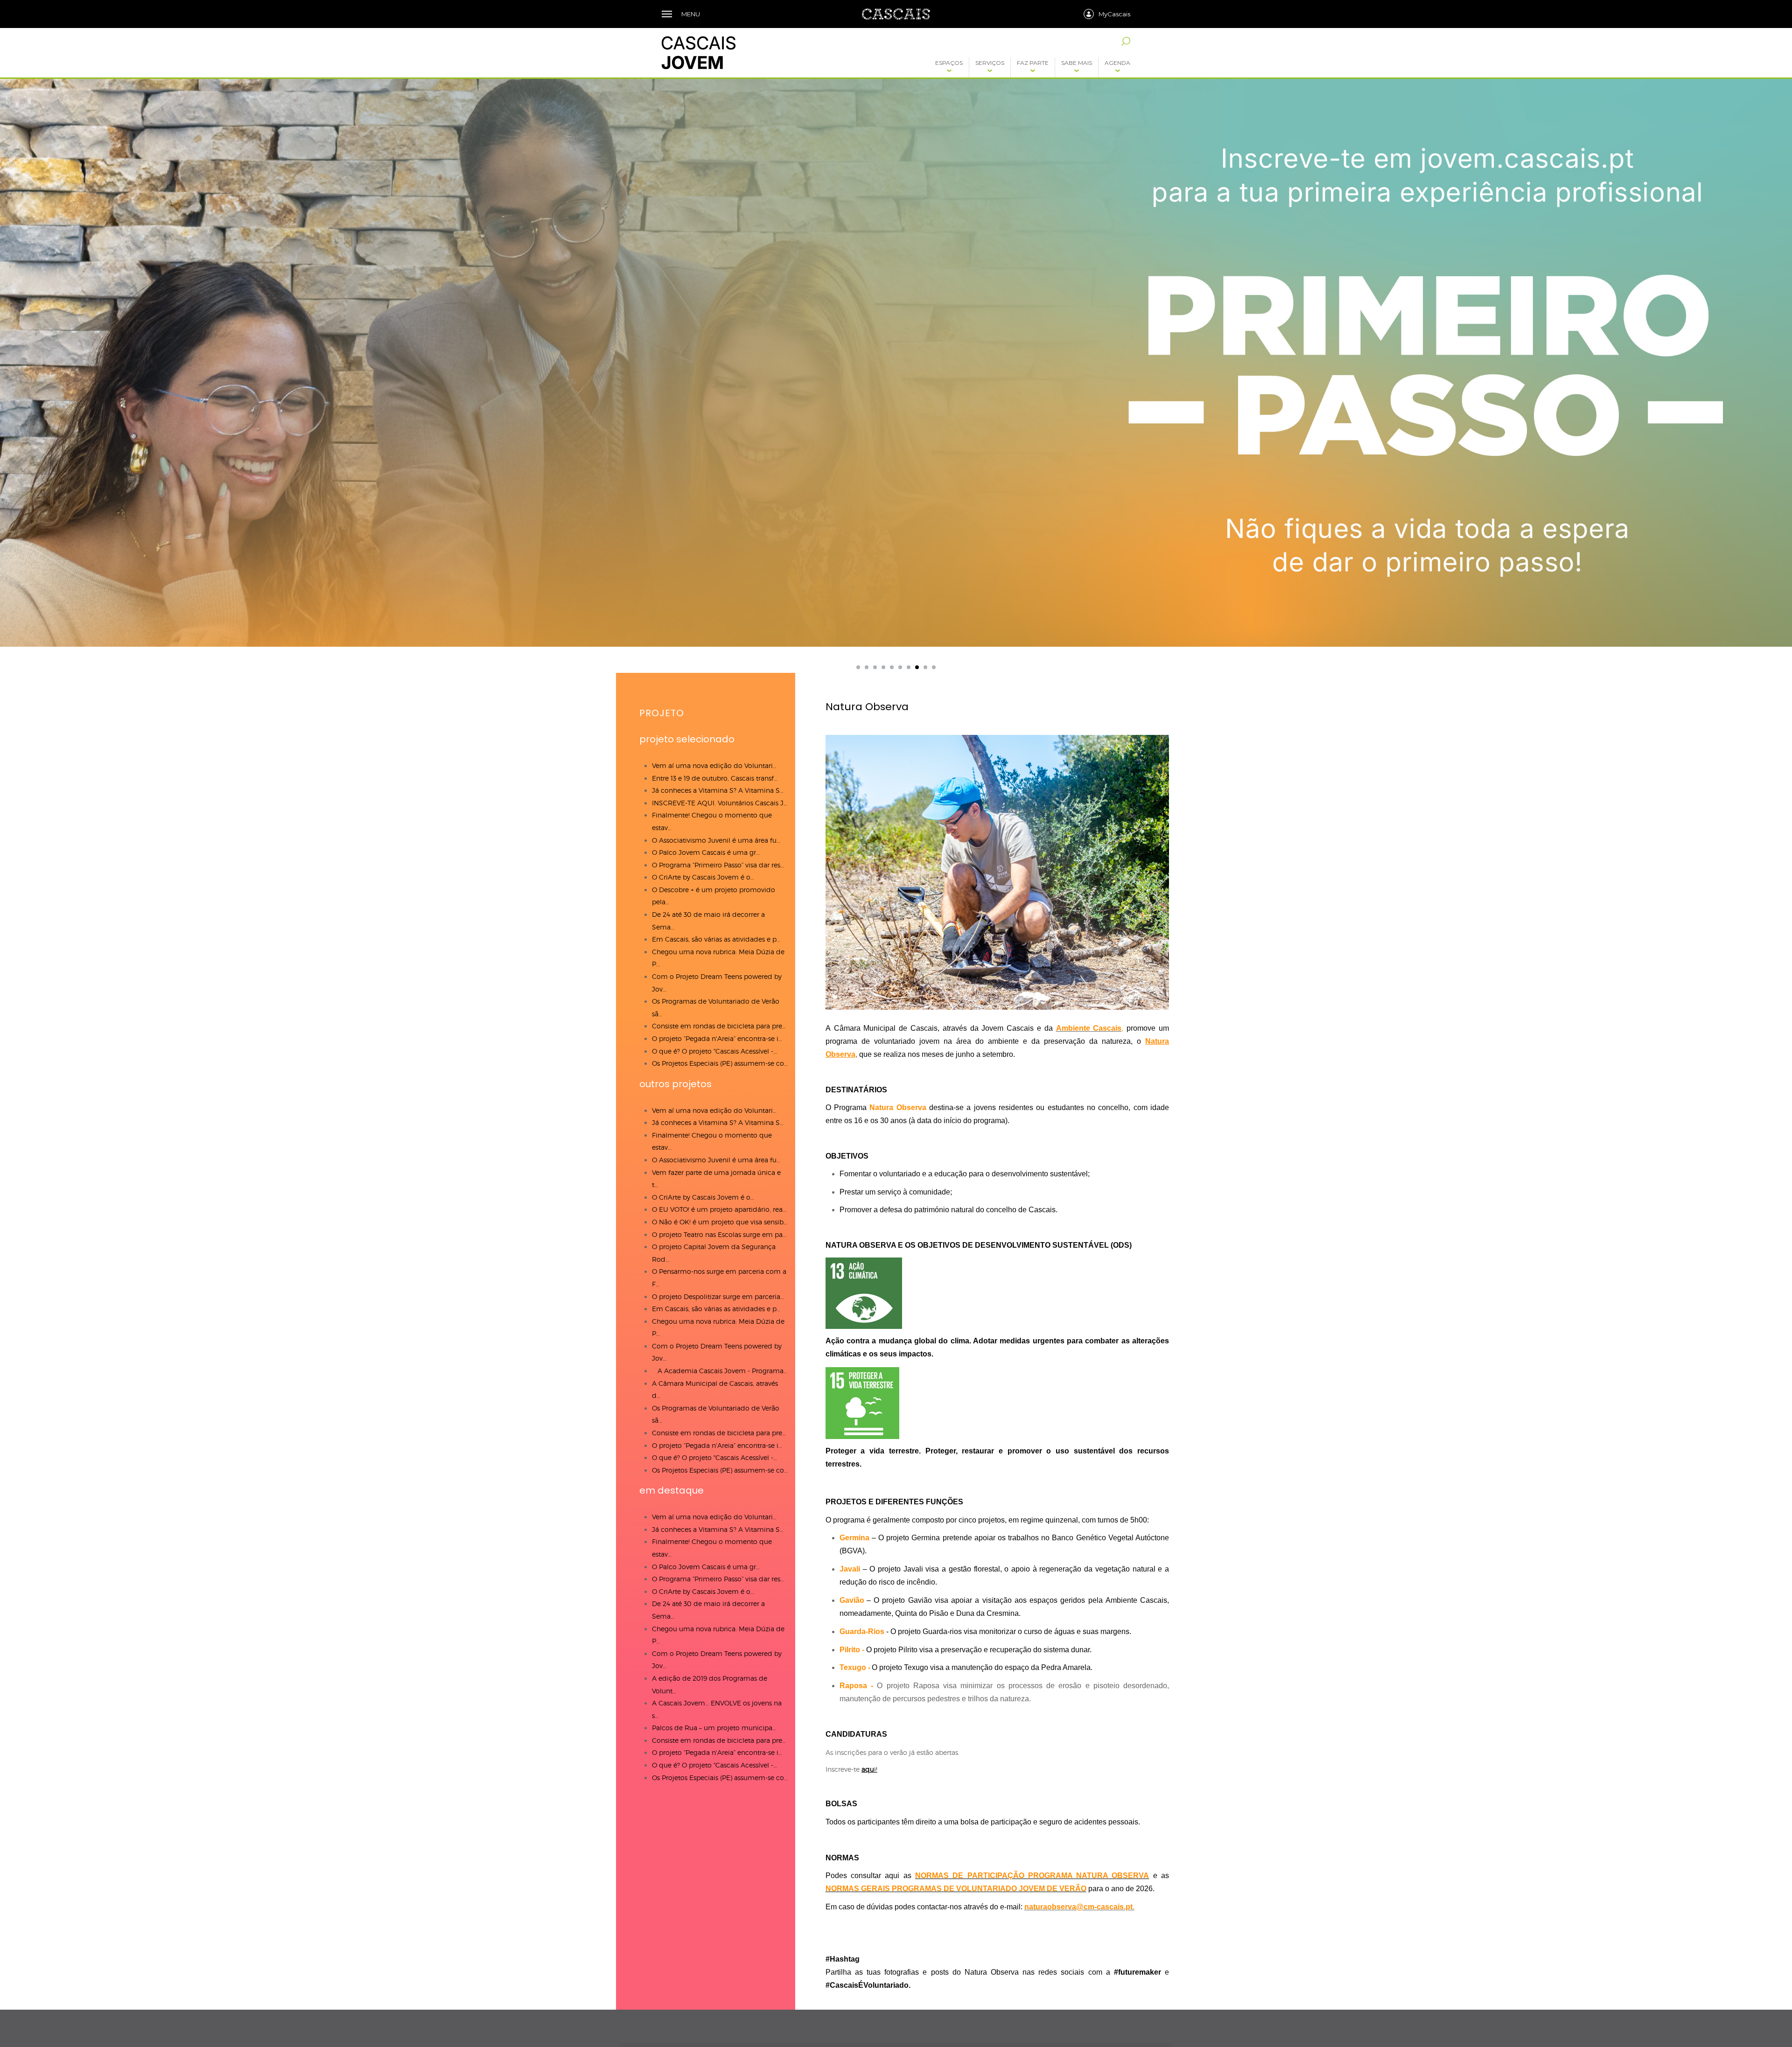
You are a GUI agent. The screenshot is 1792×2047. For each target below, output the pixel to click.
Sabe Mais (1077, 63)
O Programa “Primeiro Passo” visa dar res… (718, 865)
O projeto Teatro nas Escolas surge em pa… (719, 1234)
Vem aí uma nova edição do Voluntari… (714, 765)
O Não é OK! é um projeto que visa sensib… (720, 1222)
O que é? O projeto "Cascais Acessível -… (714, 1051)
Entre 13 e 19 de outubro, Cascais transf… (715, 778)
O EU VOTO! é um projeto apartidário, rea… (719, 1209)
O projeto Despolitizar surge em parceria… (718, 1296)
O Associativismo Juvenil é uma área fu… (716, 840)
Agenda (1117, 63)
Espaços (949, 63)
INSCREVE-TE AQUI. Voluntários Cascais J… (720, 803)
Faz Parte (1033, 63)
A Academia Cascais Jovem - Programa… (720, 1371)
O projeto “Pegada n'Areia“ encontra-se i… (717, 1038)
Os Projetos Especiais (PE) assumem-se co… (720, 1063)
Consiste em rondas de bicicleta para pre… (719, 1026)
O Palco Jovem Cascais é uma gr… (706, 852)
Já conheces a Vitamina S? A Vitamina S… (718, 790)
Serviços (990, 63)
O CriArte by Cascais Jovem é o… (703, 877)
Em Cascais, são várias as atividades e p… (716, 939)
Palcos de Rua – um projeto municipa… (714, 1728)
